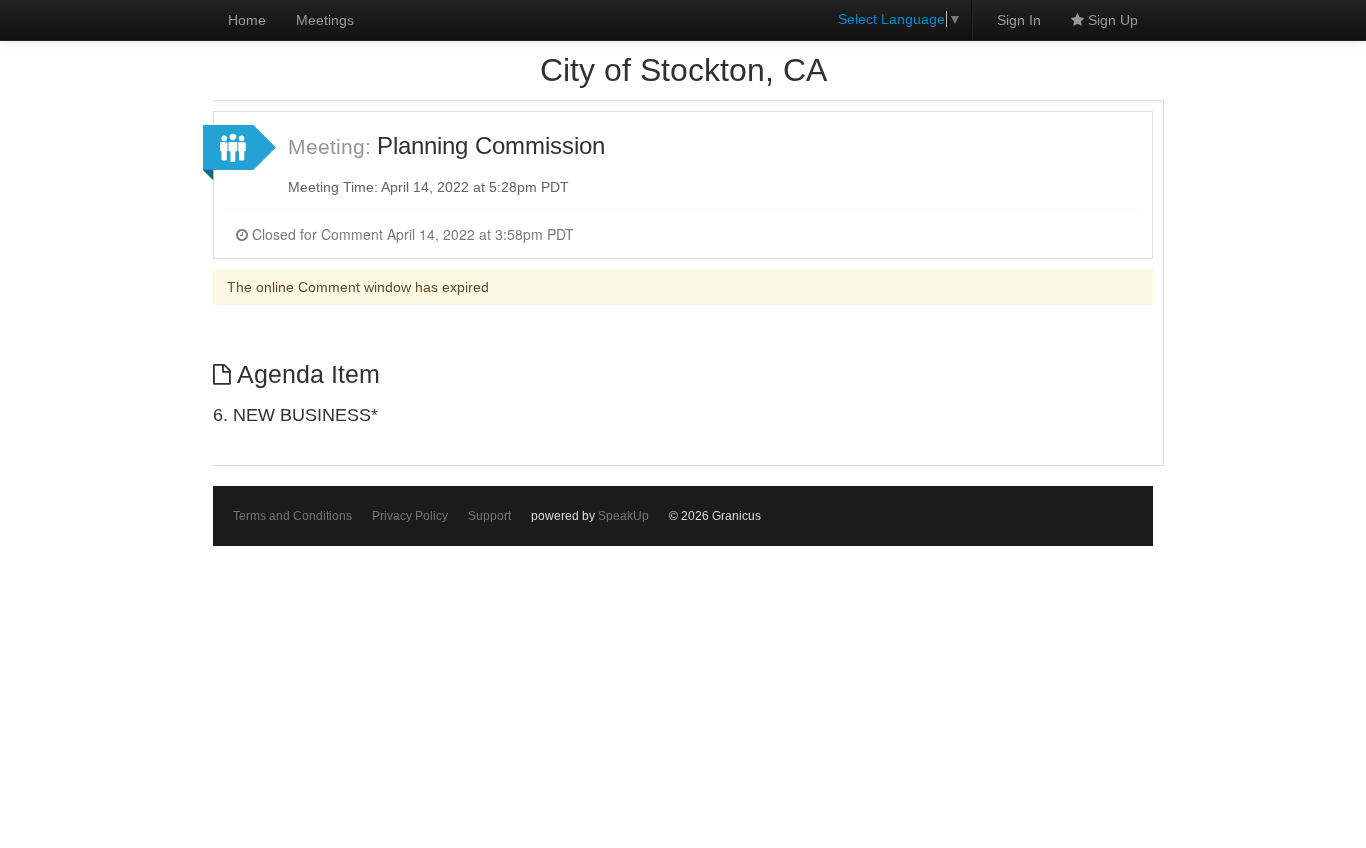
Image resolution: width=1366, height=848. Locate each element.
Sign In (1019, 20)
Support (489, 516)
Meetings (325, 20)
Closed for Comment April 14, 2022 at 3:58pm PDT (411, 234)
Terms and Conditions (292, 516)
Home (247, 20)
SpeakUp (623, 516)
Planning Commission (491, 145)
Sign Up (1111, 20)
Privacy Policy (410, 516)
